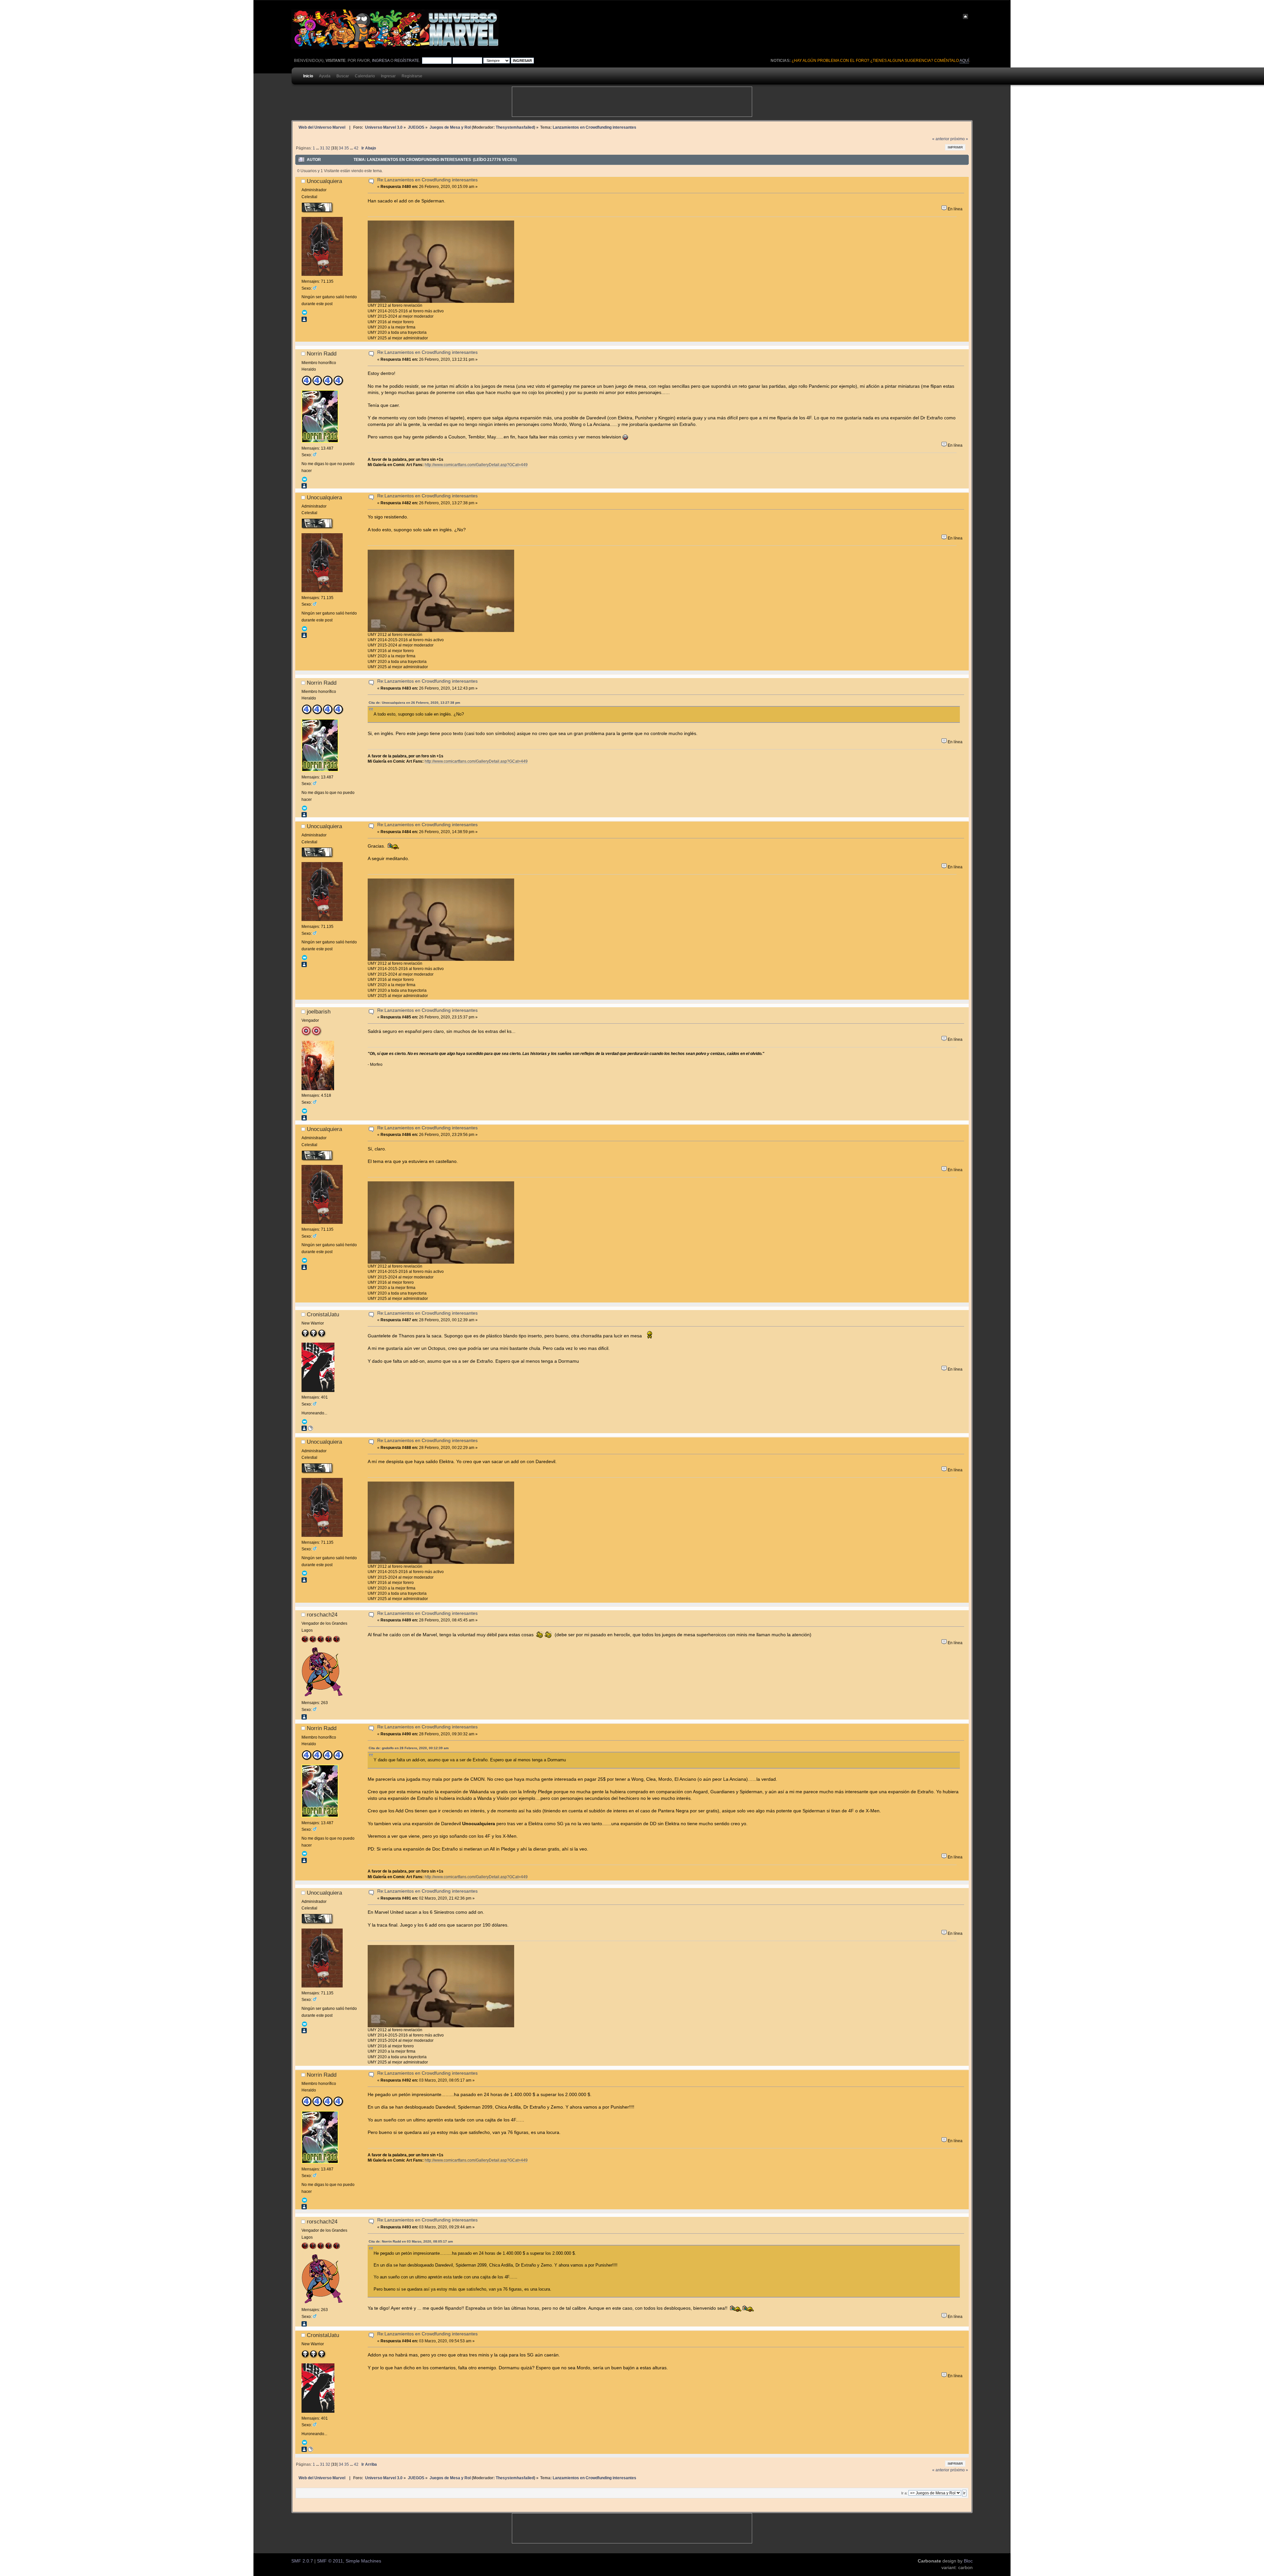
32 (328, 148)
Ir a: (904, 2493)
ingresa (381, 61)
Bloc (968, 2561)
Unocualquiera (324, 181)
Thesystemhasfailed (515, 127)
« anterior (941, 139)
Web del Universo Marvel (322, 127)
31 (322, 148)
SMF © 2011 (330, 2561)
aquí (964, 61)
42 (356, 148)
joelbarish (319, 1012)
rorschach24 (322, 1615)
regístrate (407, 61)
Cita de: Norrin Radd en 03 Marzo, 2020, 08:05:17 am (411, 2241)
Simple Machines (363, 2561)
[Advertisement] (632, 102)
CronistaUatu (323, 1314)
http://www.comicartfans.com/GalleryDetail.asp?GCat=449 (476, 465)
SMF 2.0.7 (302, 2561)
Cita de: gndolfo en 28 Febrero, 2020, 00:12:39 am (409, 1748)
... (318, 148)
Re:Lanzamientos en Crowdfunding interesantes (427, 180)
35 (347, 148)
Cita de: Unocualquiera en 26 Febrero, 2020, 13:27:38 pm (414, 703)
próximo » (959, 139)
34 (341, 148)
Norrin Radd (322, 354)
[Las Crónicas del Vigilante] (310, 1430)
